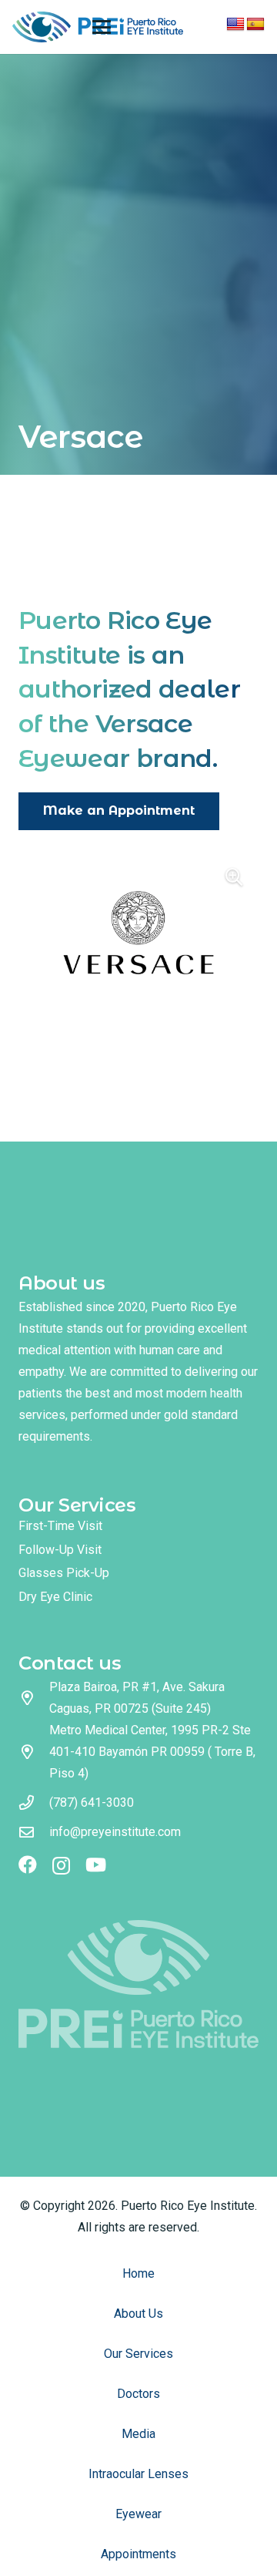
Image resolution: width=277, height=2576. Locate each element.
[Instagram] (61, 1865)
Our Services (138, 2354)
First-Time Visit (60, 1526)
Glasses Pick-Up (64, 1573)
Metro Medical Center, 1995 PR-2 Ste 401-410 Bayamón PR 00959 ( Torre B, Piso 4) (152, 1752)
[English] (235, 25)
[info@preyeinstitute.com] (34, 1832)
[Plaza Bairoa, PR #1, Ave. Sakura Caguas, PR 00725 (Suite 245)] (34, 1698)
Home (138, 2273)
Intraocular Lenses (138, 2474)
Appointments (138, 2554)
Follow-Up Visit (60, 1550)
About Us (138, 2314)
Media (138, 2434)
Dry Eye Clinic (55, 1597)
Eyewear (138, 2514)
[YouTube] (96, 1865)
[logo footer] (138, 1984)
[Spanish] (255, 25)
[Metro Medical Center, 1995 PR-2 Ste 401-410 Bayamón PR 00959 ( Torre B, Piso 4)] (34, 1752)
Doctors (138, 2394)
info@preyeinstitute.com (115, 1832)
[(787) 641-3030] (34, 1803)
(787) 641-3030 (92, 1803)
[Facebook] (28, 1865)
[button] (102, 27)
